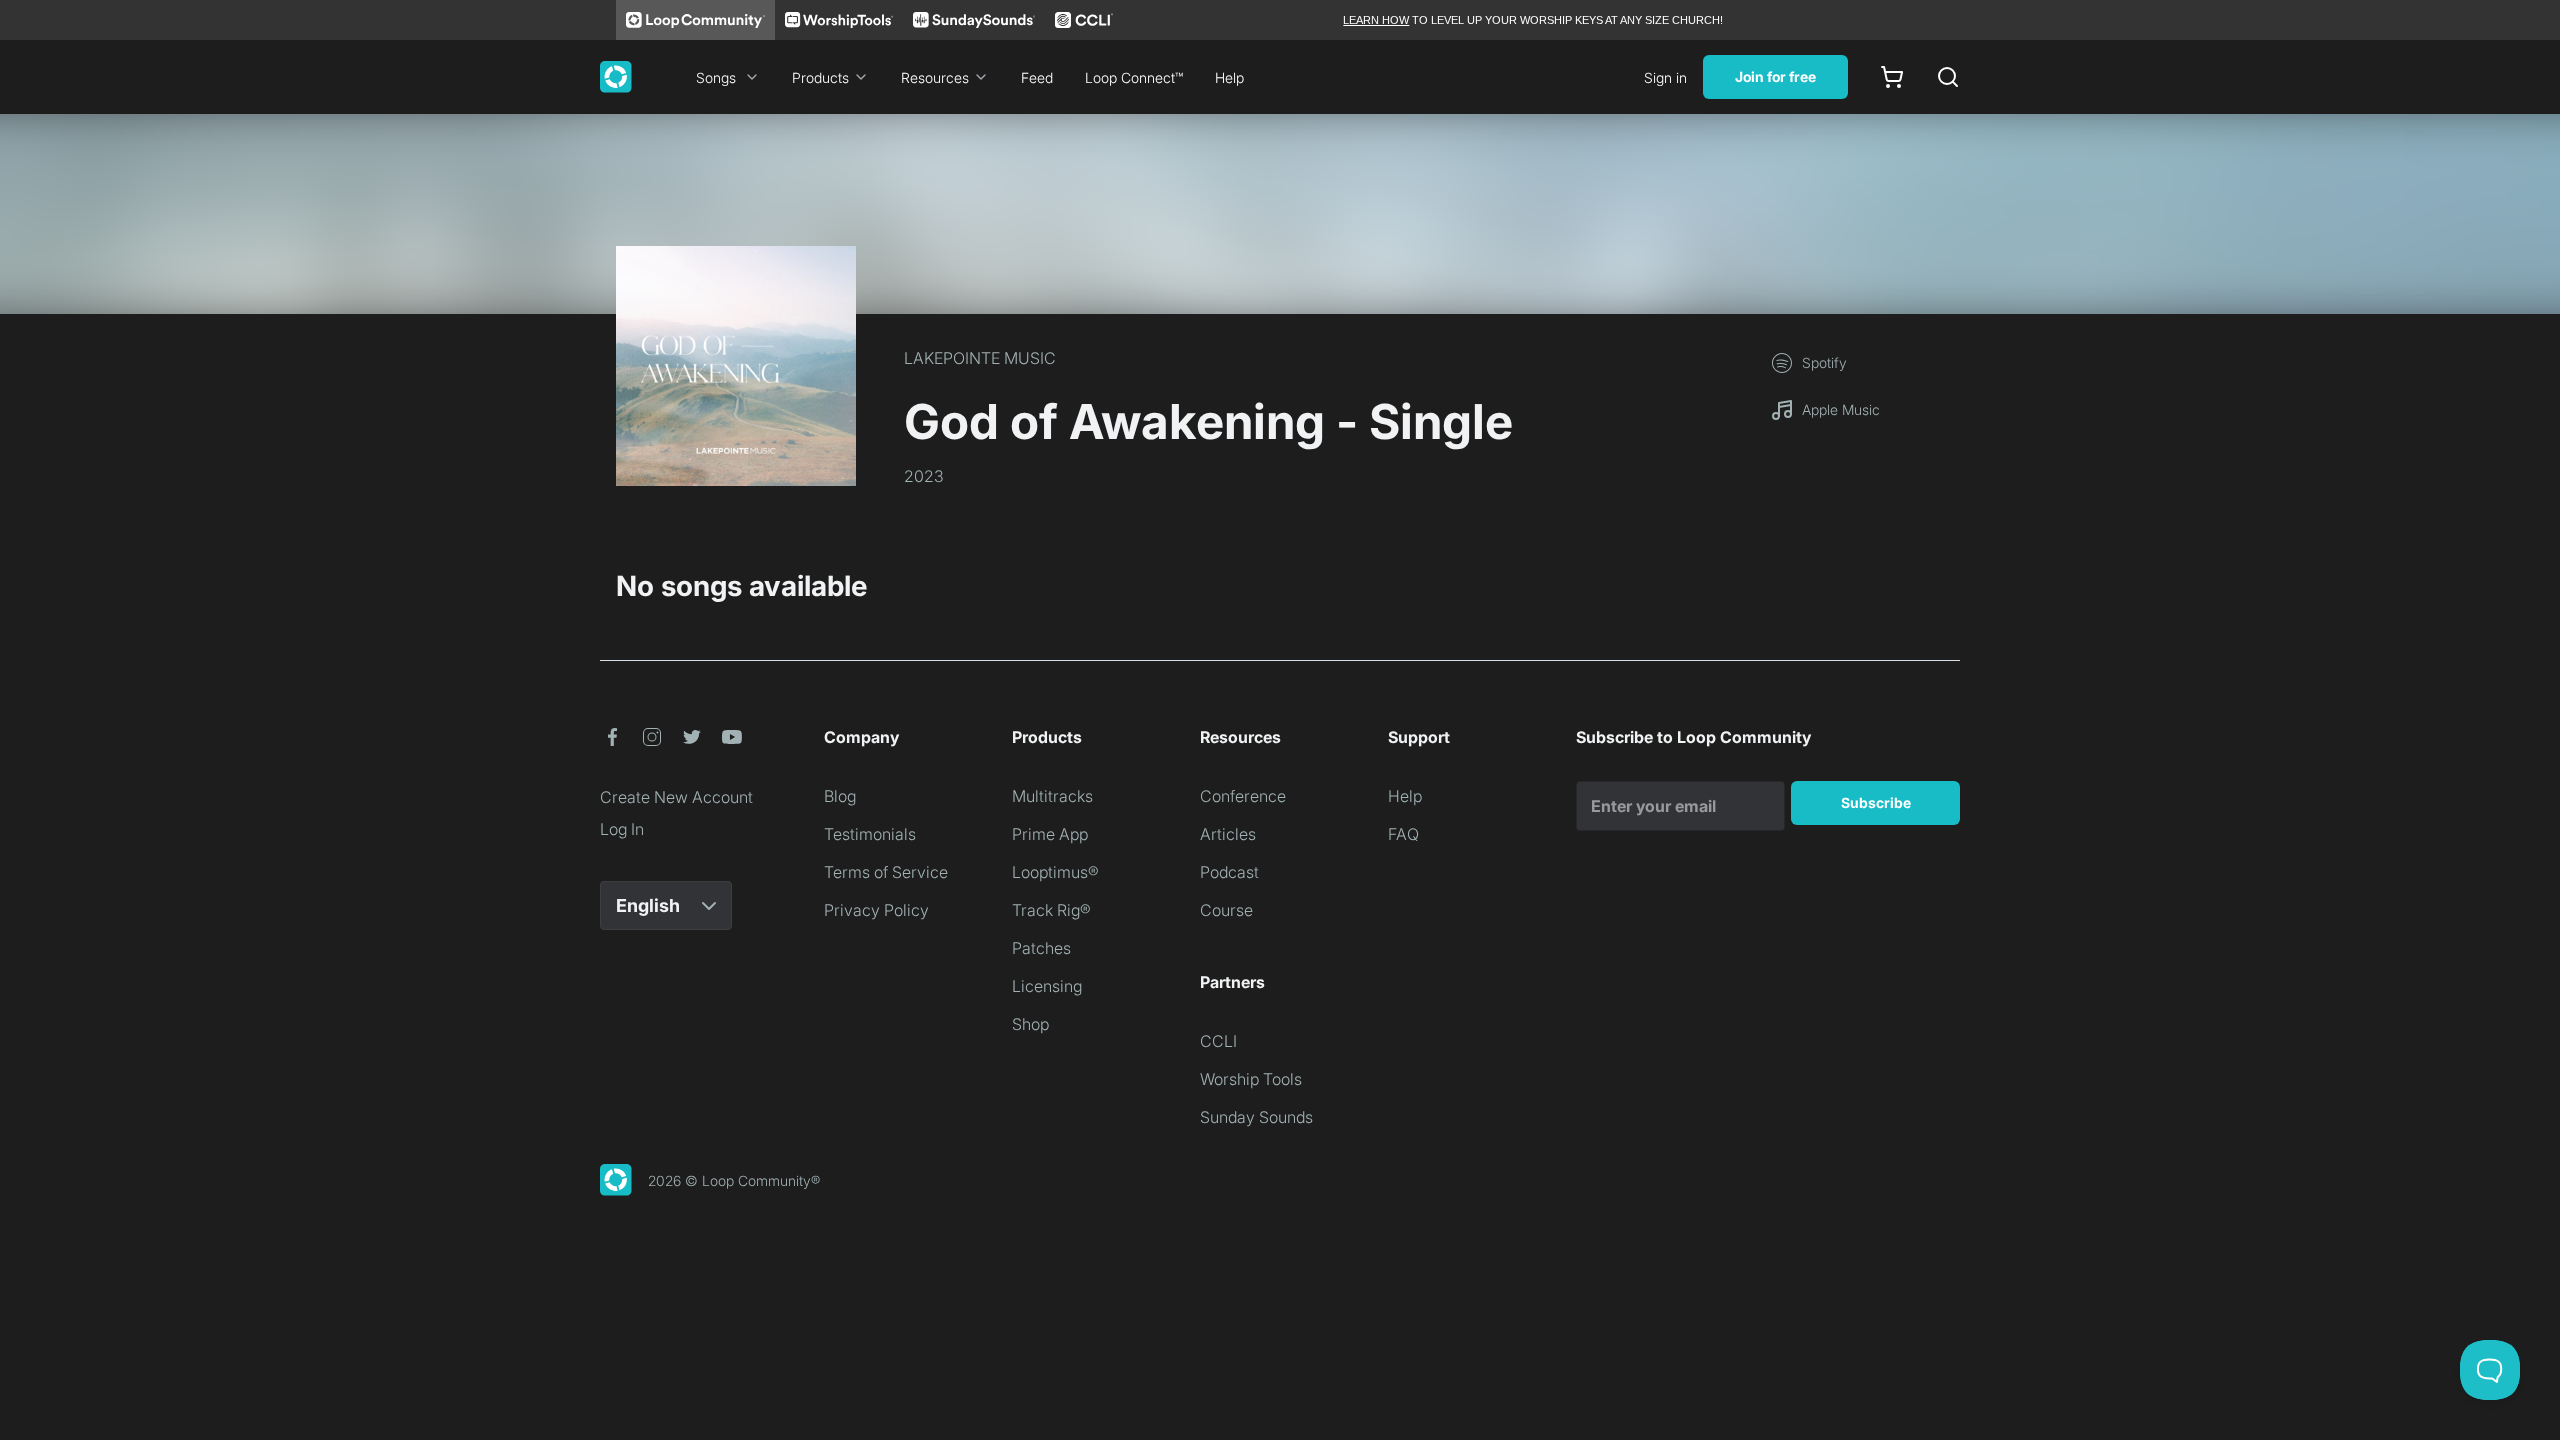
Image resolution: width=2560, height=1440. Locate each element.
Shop (1030, 1024)
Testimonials (870, 834)
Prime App (1050, 834)
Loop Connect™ (1134, 77)
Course (1226, 910)
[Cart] (1892, 77)
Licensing (1047, 986)
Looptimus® (1055, 872)
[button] (612, 737)
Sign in (1665, 77)
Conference (1243, 796)
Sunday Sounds (1256, 1117)
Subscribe (1876, 802)
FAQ (1403, 834)
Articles (1228, 834)
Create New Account (676, 797)
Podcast (1229, 872)
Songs (716, 77)
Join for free (1775, 76)
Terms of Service (886, 872)
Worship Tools (1251, 1079)
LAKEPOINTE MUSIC (980, 358)
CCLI (1218, 1041)
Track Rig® (1051, 910)
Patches (1041, 948)
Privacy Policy (876, 910)
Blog (840, 796)
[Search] (1948, 77)
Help (1229, 77)
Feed (1037, 77)
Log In (622, 829)
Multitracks (1052, 796)
